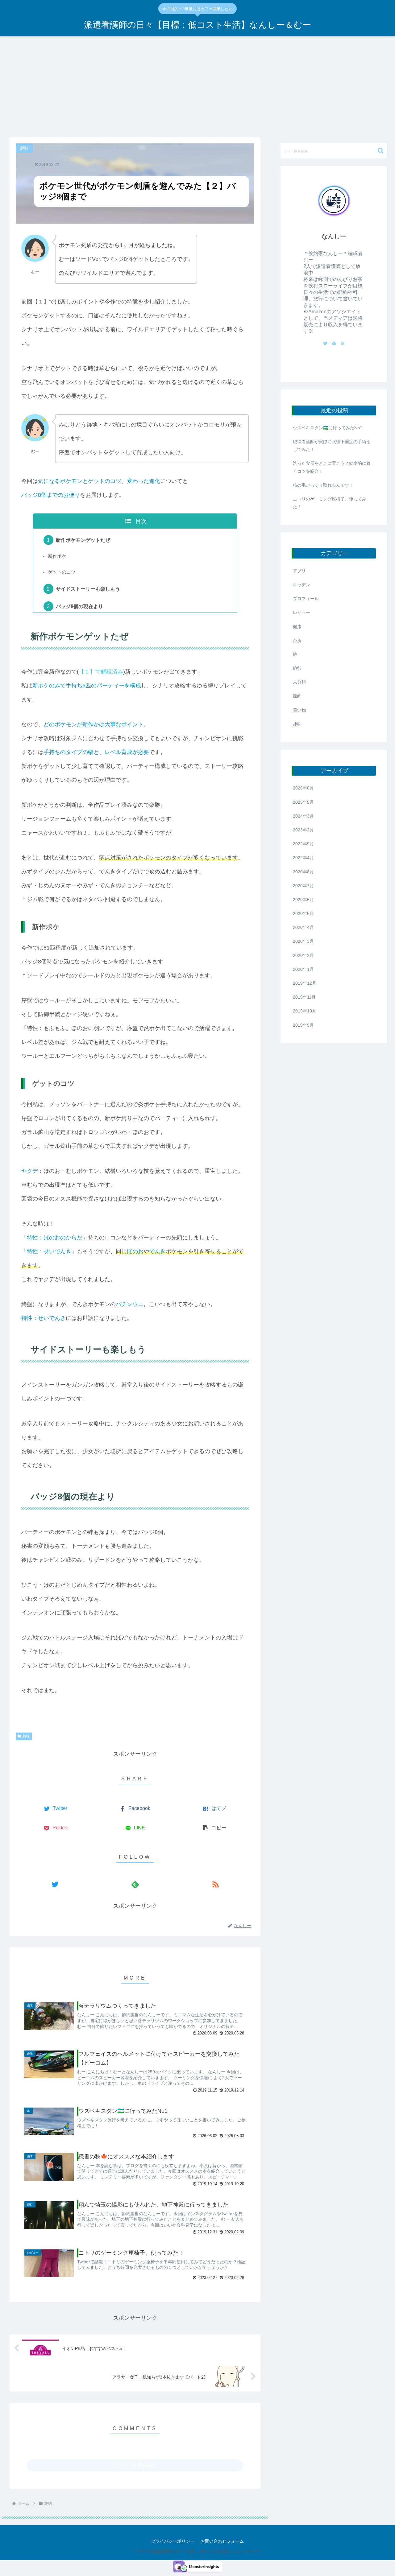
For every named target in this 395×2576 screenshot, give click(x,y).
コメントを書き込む (135, 2465)
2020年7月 (303, 886)
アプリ (299, 571)
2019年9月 (303, 1025)
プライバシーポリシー (173, 2541)
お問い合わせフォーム (222, 2541)
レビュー (301, 612)
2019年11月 (304, 997)
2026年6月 (303, 788)
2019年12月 (305, 983)
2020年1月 (303, 969)
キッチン (301, 585)
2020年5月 (303, 913)
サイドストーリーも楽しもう (88, 589)
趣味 (26, 1736)
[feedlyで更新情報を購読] (135, 1884)
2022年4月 (303, 858)
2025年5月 (303, 802)
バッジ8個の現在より (79, 606)
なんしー (334, 236)
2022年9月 (303, 844)
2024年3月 (303, 816)
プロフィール (306, 599)
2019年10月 (305, 1011)
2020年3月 (303, 941)
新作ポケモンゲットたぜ (83, 540)
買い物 (299, 710)
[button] (381, 151)
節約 (297, 696)
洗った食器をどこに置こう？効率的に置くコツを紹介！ (332, 467)
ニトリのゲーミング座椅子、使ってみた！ (330, 503)
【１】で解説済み (101, 672)
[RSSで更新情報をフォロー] (215, 1884)
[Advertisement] (197, 87)
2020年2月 (303, 955)
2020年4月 (303, 927)
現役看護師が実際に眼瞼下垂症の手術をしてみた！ (332, 445)
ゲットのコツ (62, 572)
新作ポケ (57, 556)
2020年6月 (303, 900)
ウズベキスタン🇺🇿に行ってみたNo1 (328, 428)
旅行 (297, 668)
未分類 (299, 682)
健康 (297, 627)
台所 (297, 641)
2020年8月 (303, 872)
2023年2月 (303, 830)
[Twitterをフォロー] (55, 1884)
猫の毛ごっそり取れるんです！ (323, 485)
